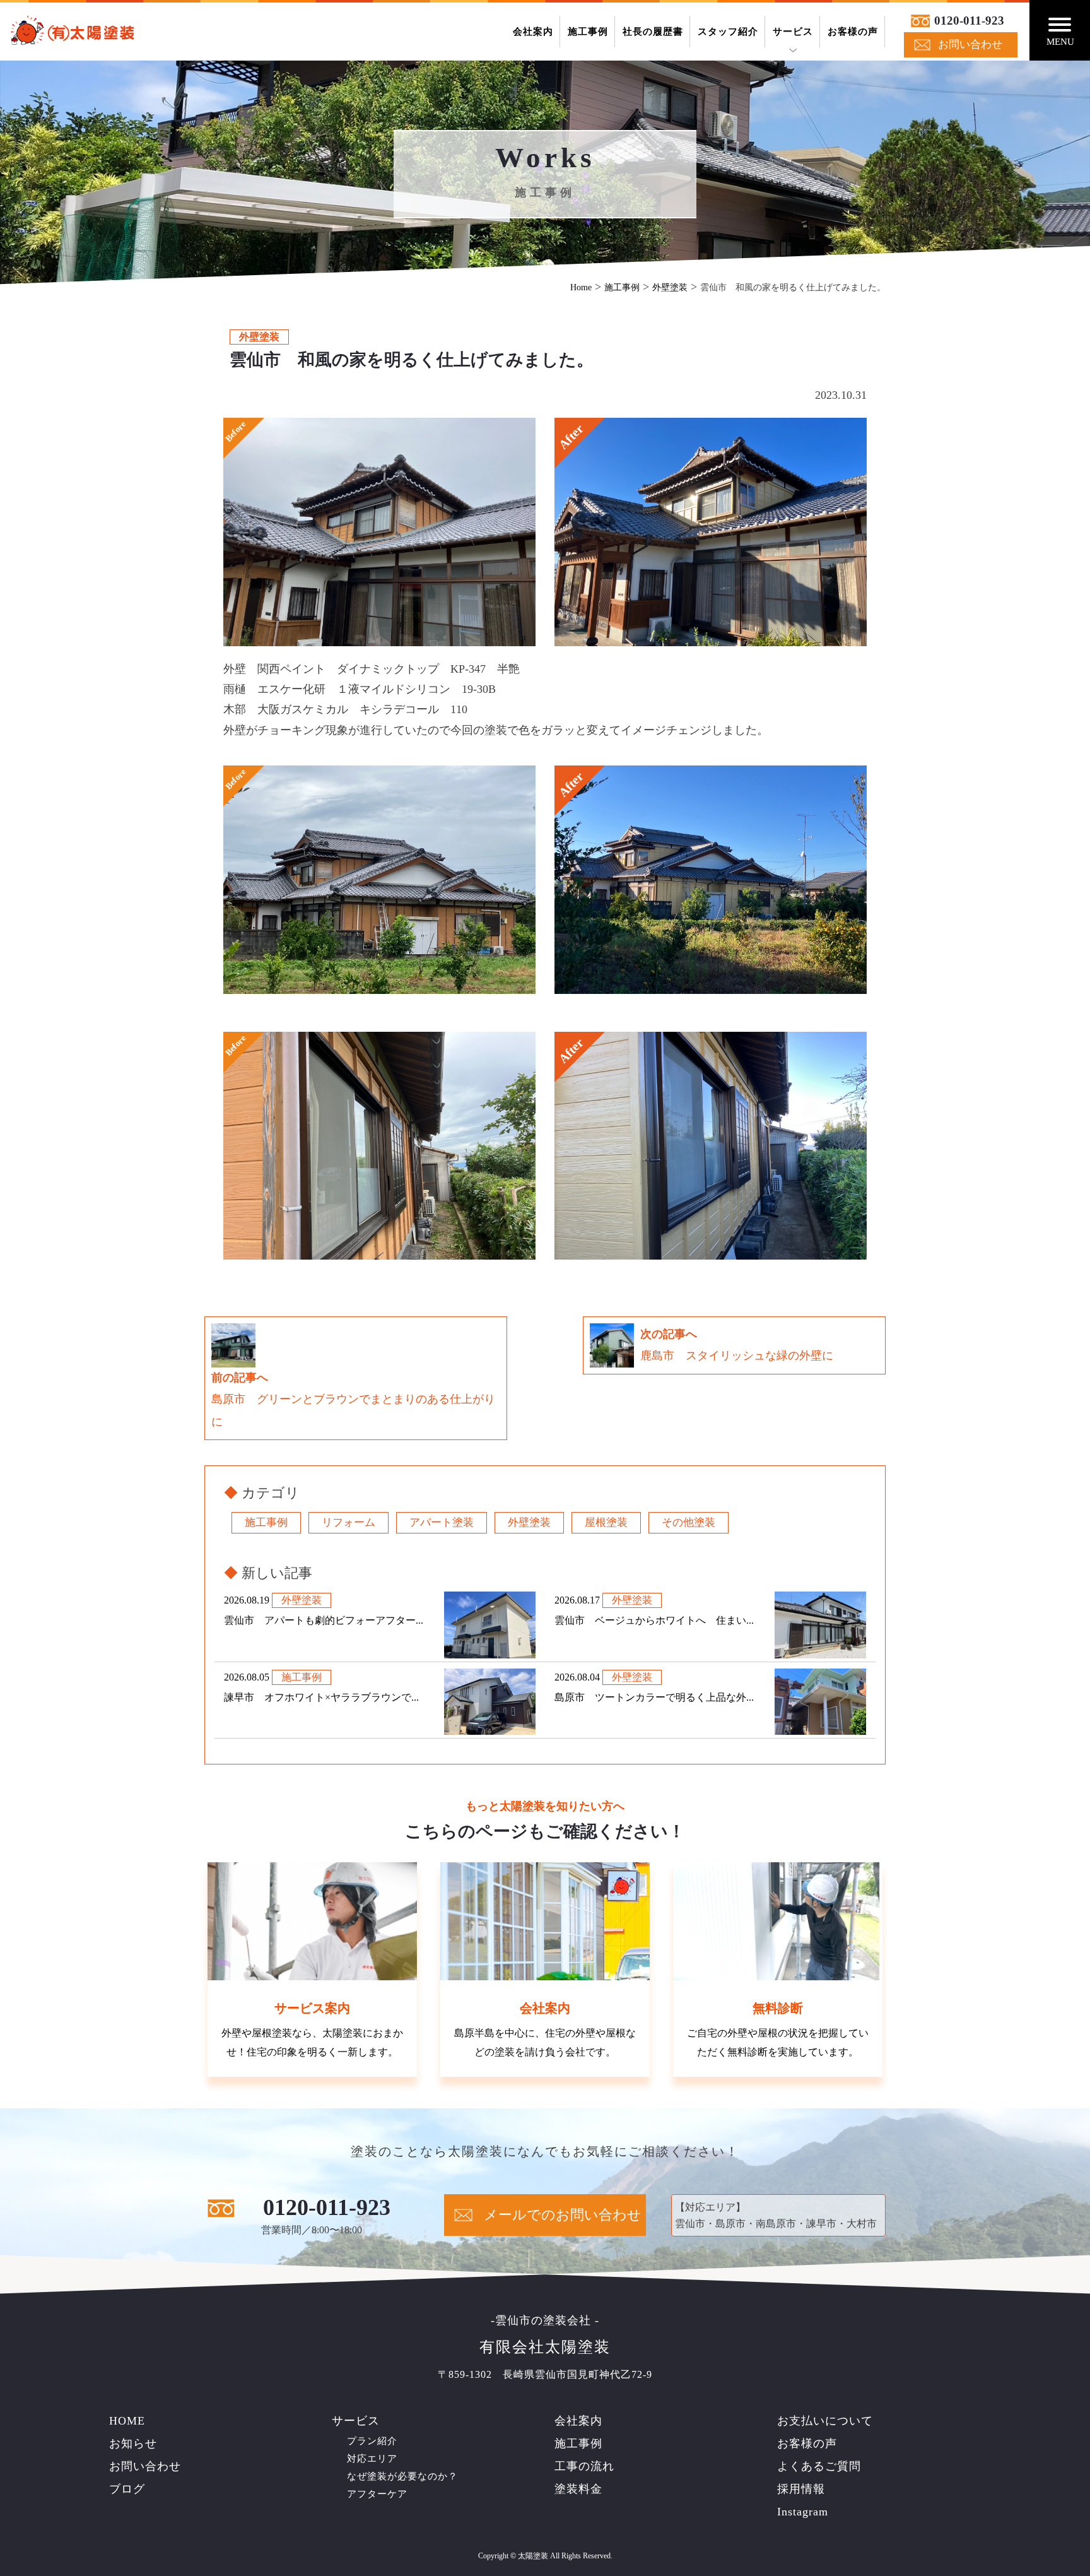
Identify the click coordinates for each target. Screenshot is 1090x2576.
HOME (127, 2421)
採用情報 (801, 2489)
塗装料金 (578, 2489)
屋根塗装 (606, 1522)
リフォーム (349, 1522)
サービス (793, 32)
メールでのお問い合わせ (563, 2215)
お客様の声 (853, 32)
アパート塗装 (442, 1522)
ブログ (127, 2489)
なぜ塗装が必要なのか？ (402, 2476)
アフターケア (377, 2494)
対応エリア (372, 2459)
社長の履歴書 (653, 32)
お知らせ (133, 2443)
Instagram (803, 2512)
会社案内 (533, 32)
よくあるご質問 (819, 2466)
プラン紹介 (372, 2441)
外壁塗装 (529, 1522)
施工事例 (588, 32)
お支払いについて (825, 2421)
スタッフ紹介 (728, 32)
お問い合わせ (970, 44)
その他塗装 (689, 1522)
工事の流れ (584, 2466)
